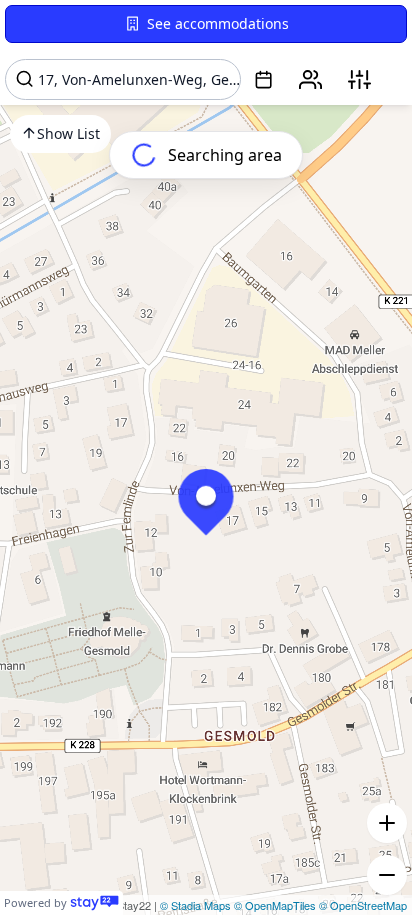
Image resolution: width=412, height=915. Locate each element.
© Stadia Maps (195, 905)
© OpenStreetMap (363, 905)
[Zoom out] (387, 875)
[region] (206, 457)
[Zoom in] (387, 823)
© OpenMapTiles (275, 905)
